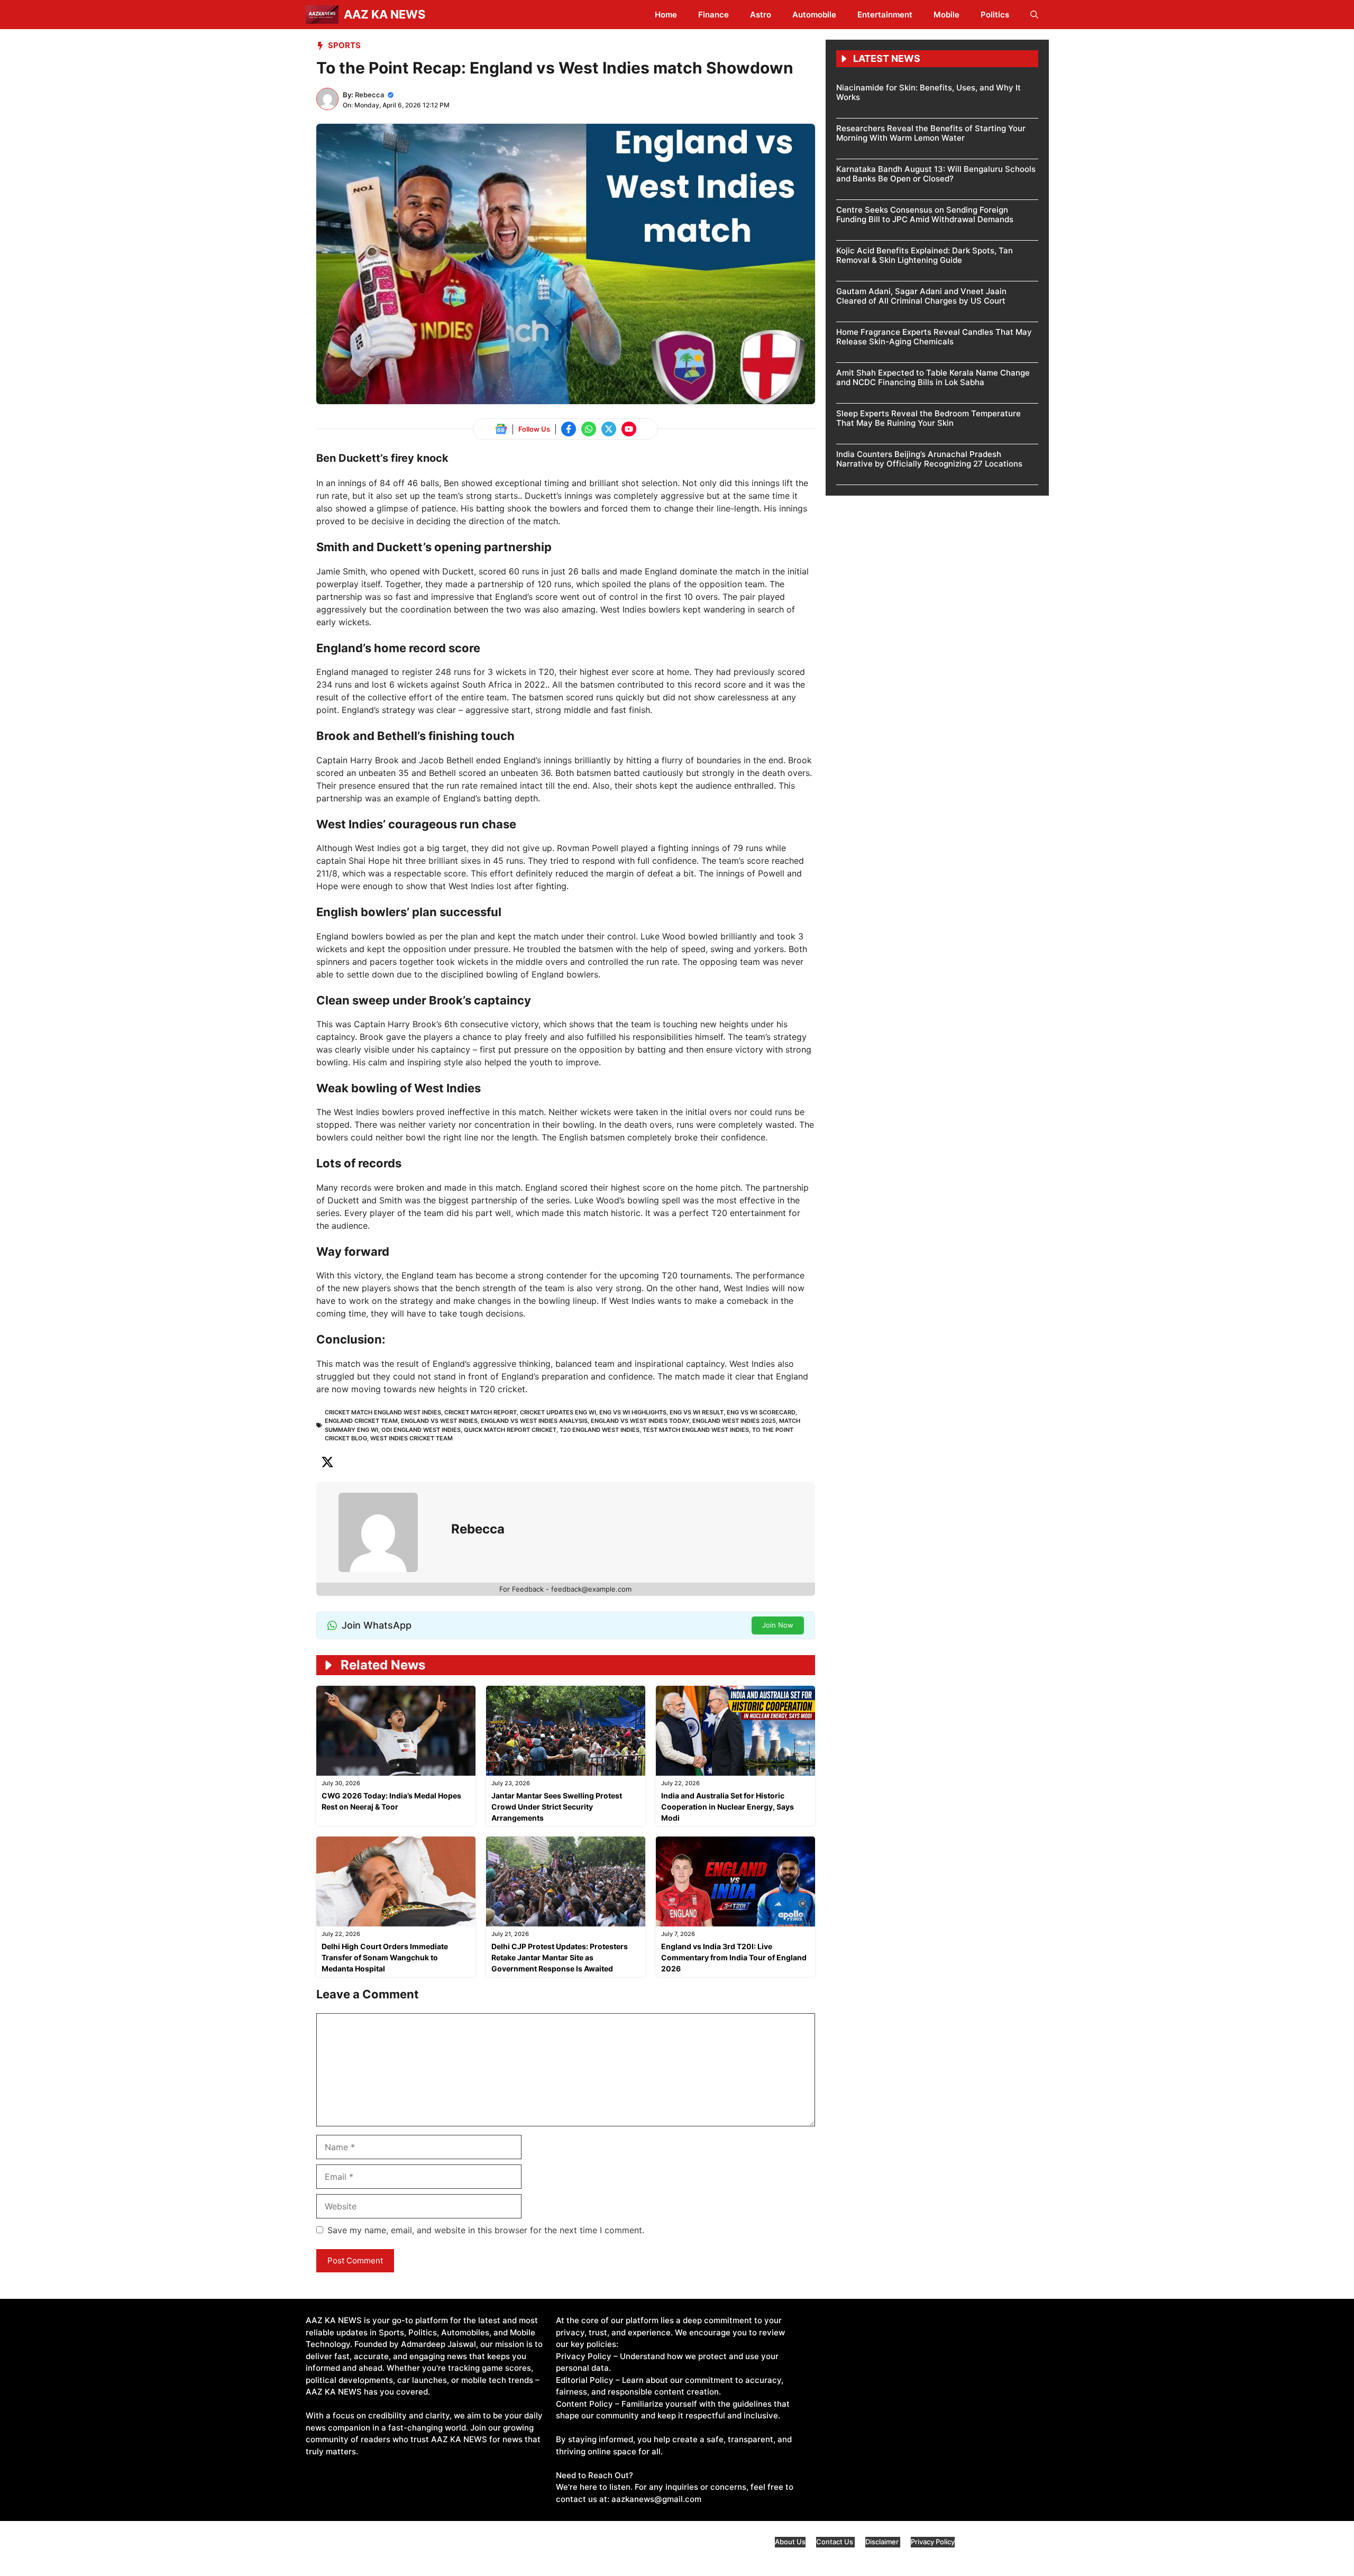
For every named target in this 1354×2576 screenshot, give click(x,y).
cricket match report (481, 1412)
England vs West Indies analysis (534, 1421)
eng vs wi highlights (633, 1412)
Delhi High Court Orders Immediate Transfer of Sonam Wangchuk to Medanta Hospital (385, 1957)
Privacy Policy (933, 2542)
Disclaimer (883, 2542)
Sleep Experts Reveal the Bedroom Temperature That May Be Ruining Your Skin (928, 418)
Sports (344, 45)
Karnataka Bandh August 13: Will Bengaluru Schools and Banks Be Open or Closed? (936, 174)
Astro (761, 15)
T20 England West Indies (600, 1430)
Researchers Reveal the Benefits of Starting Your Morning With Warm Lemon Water (931, 133)
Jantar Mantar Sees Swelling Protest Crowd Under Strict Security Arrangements (557, 1807)
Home (666, 15)
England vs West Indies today (640, 1421)
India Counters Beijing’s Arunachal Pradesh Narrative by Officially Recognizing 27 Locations (929, 459)
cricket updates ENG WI (558, 1412)
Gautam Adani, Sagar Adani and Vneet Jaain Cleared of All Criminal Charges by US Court (921, 296)
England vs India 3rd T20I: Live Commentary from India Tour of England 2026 (734, 1957)
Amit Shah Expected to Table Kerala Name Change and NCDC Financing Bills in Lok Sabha (933, 377)
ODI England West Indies (421, 1430)
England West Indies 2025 (734, 1421)
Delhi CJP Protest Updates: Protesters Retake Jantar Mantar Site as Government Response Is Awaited (560, 1957)
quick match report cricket (510, 1430)
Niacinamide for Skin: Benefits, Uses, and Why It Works (928, 92)
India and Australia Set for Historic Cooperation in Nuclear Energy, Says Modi (728, 1807)
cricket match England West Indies (383, 1412)
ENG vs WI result (697, 1412)
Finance (713, 15)
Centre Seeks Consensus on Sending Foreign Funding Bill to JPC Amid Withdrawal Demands (925, 214)
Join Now (778, 1625)
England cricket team (361, 1421)
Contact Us (835, 2542)
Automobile (814, 15)
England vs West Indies (439, 1421)
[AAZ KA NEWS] (322, 15)
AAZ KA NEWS (385, 14)
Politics (995, 15)
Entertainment (885, 15)
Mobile (946, 15)
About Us (790, 2542)
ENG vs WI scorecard (761, 1412)
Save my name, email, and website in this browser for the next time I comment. (486, 2230)
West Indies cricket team (411, 1438)
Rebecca (369, 95)
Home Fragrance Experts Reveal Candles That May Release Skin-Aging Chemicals (934, 337)
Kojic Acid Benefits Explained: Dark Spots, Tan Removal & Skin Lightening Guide (925, 255)
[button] (1034, 15)
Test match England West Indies (696, 1430)
